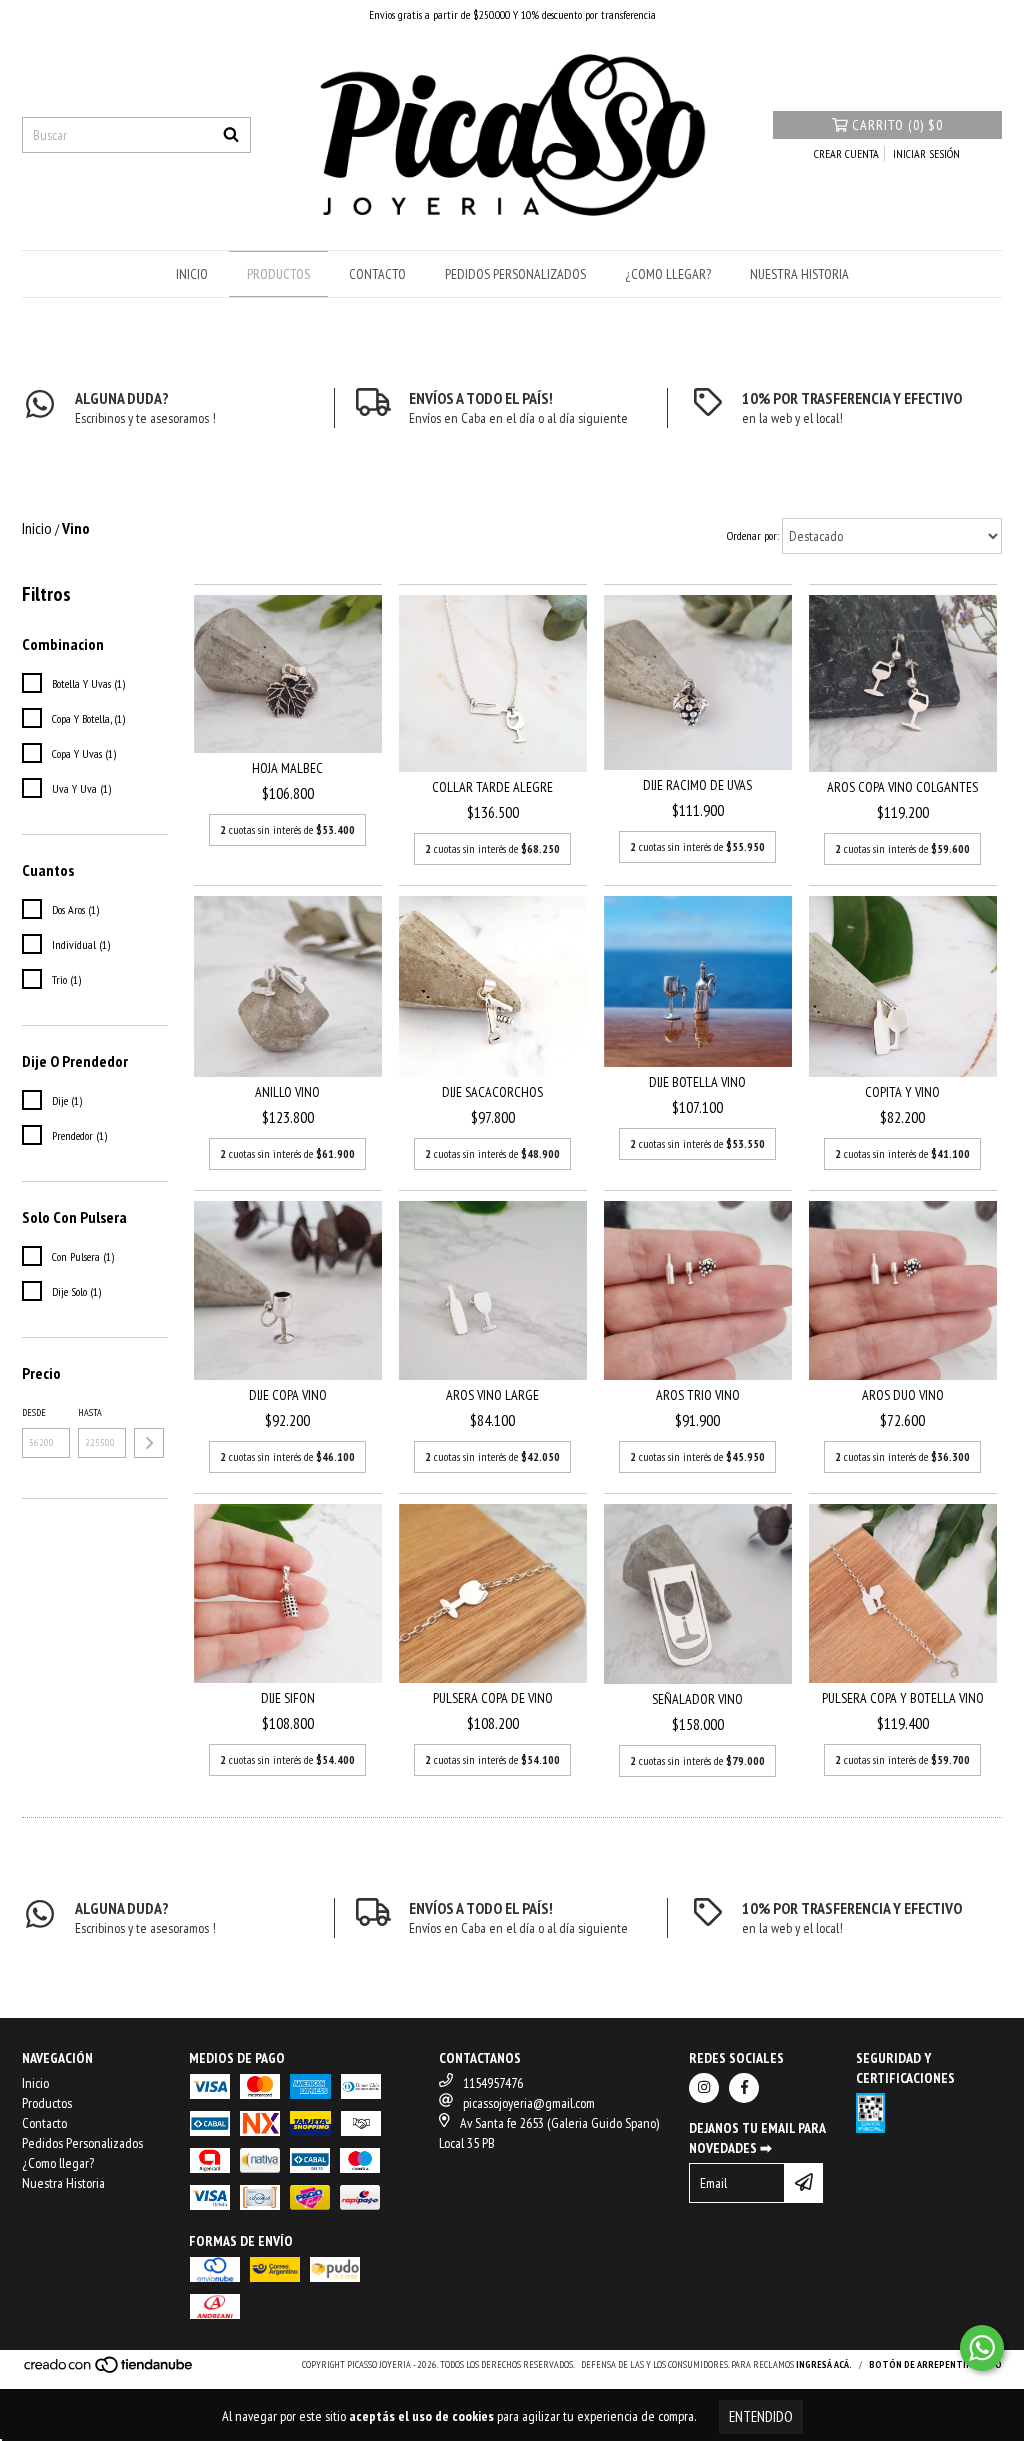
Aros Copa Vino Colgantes (902, 787)
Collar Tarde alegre (492, 787)
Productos (278, 274)
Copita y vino (902, 1092)
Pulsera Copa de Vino (493, 1698)
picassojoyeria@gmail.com (529, 2103)
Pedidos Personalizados (515, 274)
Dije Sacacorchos (492, 1092)
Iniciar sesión (926, 153)
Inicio (192, 274)
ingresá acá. (824, 2364)
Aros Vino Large (492, 1395)
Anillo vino (287, 1092)
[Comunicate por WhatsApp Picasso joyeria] (982, 2348)
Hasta (90, 1412)
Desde (34, 1412)
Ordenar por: (753, 535)
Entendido (761, 2416)
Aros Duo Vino (903, 1395)
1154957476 (493, 2083)
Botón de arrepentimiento (935, 2364)
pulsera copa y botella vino (903, 1698)
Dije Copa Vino (288, 1395)
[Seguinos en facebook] (744, 2088)
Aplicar (149, 1443)
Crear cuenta (846, 153)
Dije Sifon (288, 1698)
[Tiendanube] (109, 2370)
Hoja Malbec (287, 768)
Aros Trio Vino (698, 1395)
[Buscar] (231, 135)
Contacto (377, 274)
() (897, 125)
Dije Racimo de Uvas (697, 785)
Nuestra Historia (799, 274)
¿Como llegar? (668, 274)
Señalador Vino (697, 1699)
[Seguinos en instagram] (704, 2088)
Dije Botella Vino (697, 1082)
